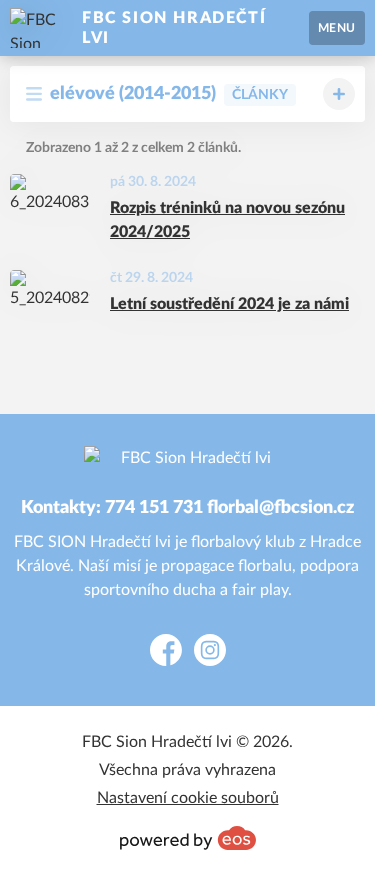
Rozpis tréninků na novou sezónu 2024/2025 (227, 220)
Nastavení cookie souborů (188, 798)
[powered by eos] (188, 838)
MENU (337, 28)
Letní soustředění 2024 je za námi (229, 304)
